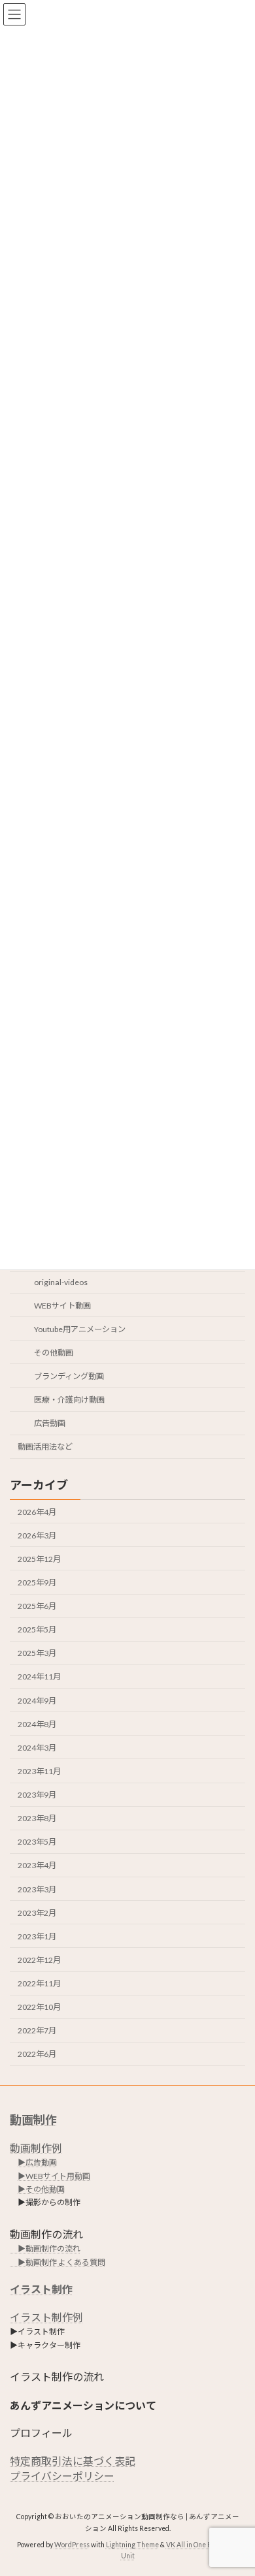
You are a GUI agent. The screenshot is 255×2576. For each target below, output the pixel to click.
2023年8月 (37, 1819)
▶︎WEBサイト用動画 (54, 2175)
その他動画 (54, 1353)
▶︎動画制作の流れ (45, 2249)
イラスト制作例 (46, 2316)
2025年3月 (37, 1654)
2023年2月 (37, 1913)
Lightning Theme (132, 2544)
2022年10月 (39, 2008)
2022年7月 (37, 2031)
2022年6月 (37, 2055)
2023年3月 (37, 1889)
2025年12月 (39, 1559)
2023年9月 (37, 1795)
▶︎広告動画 (37, 2162)
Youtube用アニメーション (80, 1329)
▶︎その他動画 (41, 2189)
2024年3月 (37, 1748)
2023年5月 (37, 1842)
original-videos (61, 1283)
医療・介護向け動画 (69, 1400)
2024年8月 (37, 1724)
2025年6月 (37, 1607)
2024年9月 (37, 1701)
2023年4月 (37, 1866)
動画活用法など (45, 1447)
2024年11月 (39, 1677)
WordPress (72, 2544)
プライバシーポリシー (62, 2475)
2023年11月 (39, 1771)
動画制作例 (36, 2147)
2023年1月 (37, 1936)
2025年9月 (37, 1582)
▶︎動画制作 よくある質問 (58, 2262)
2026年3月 (37, 1535)
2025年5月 (37, 1630)
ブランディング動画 (69, 1376)
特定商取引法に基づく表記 (73, 2461)
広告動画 (50, 1424)
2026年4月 (37, 1512)
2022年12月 (39, 1960)
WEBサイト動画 (62, 1306)
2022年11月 (39, 1984)
